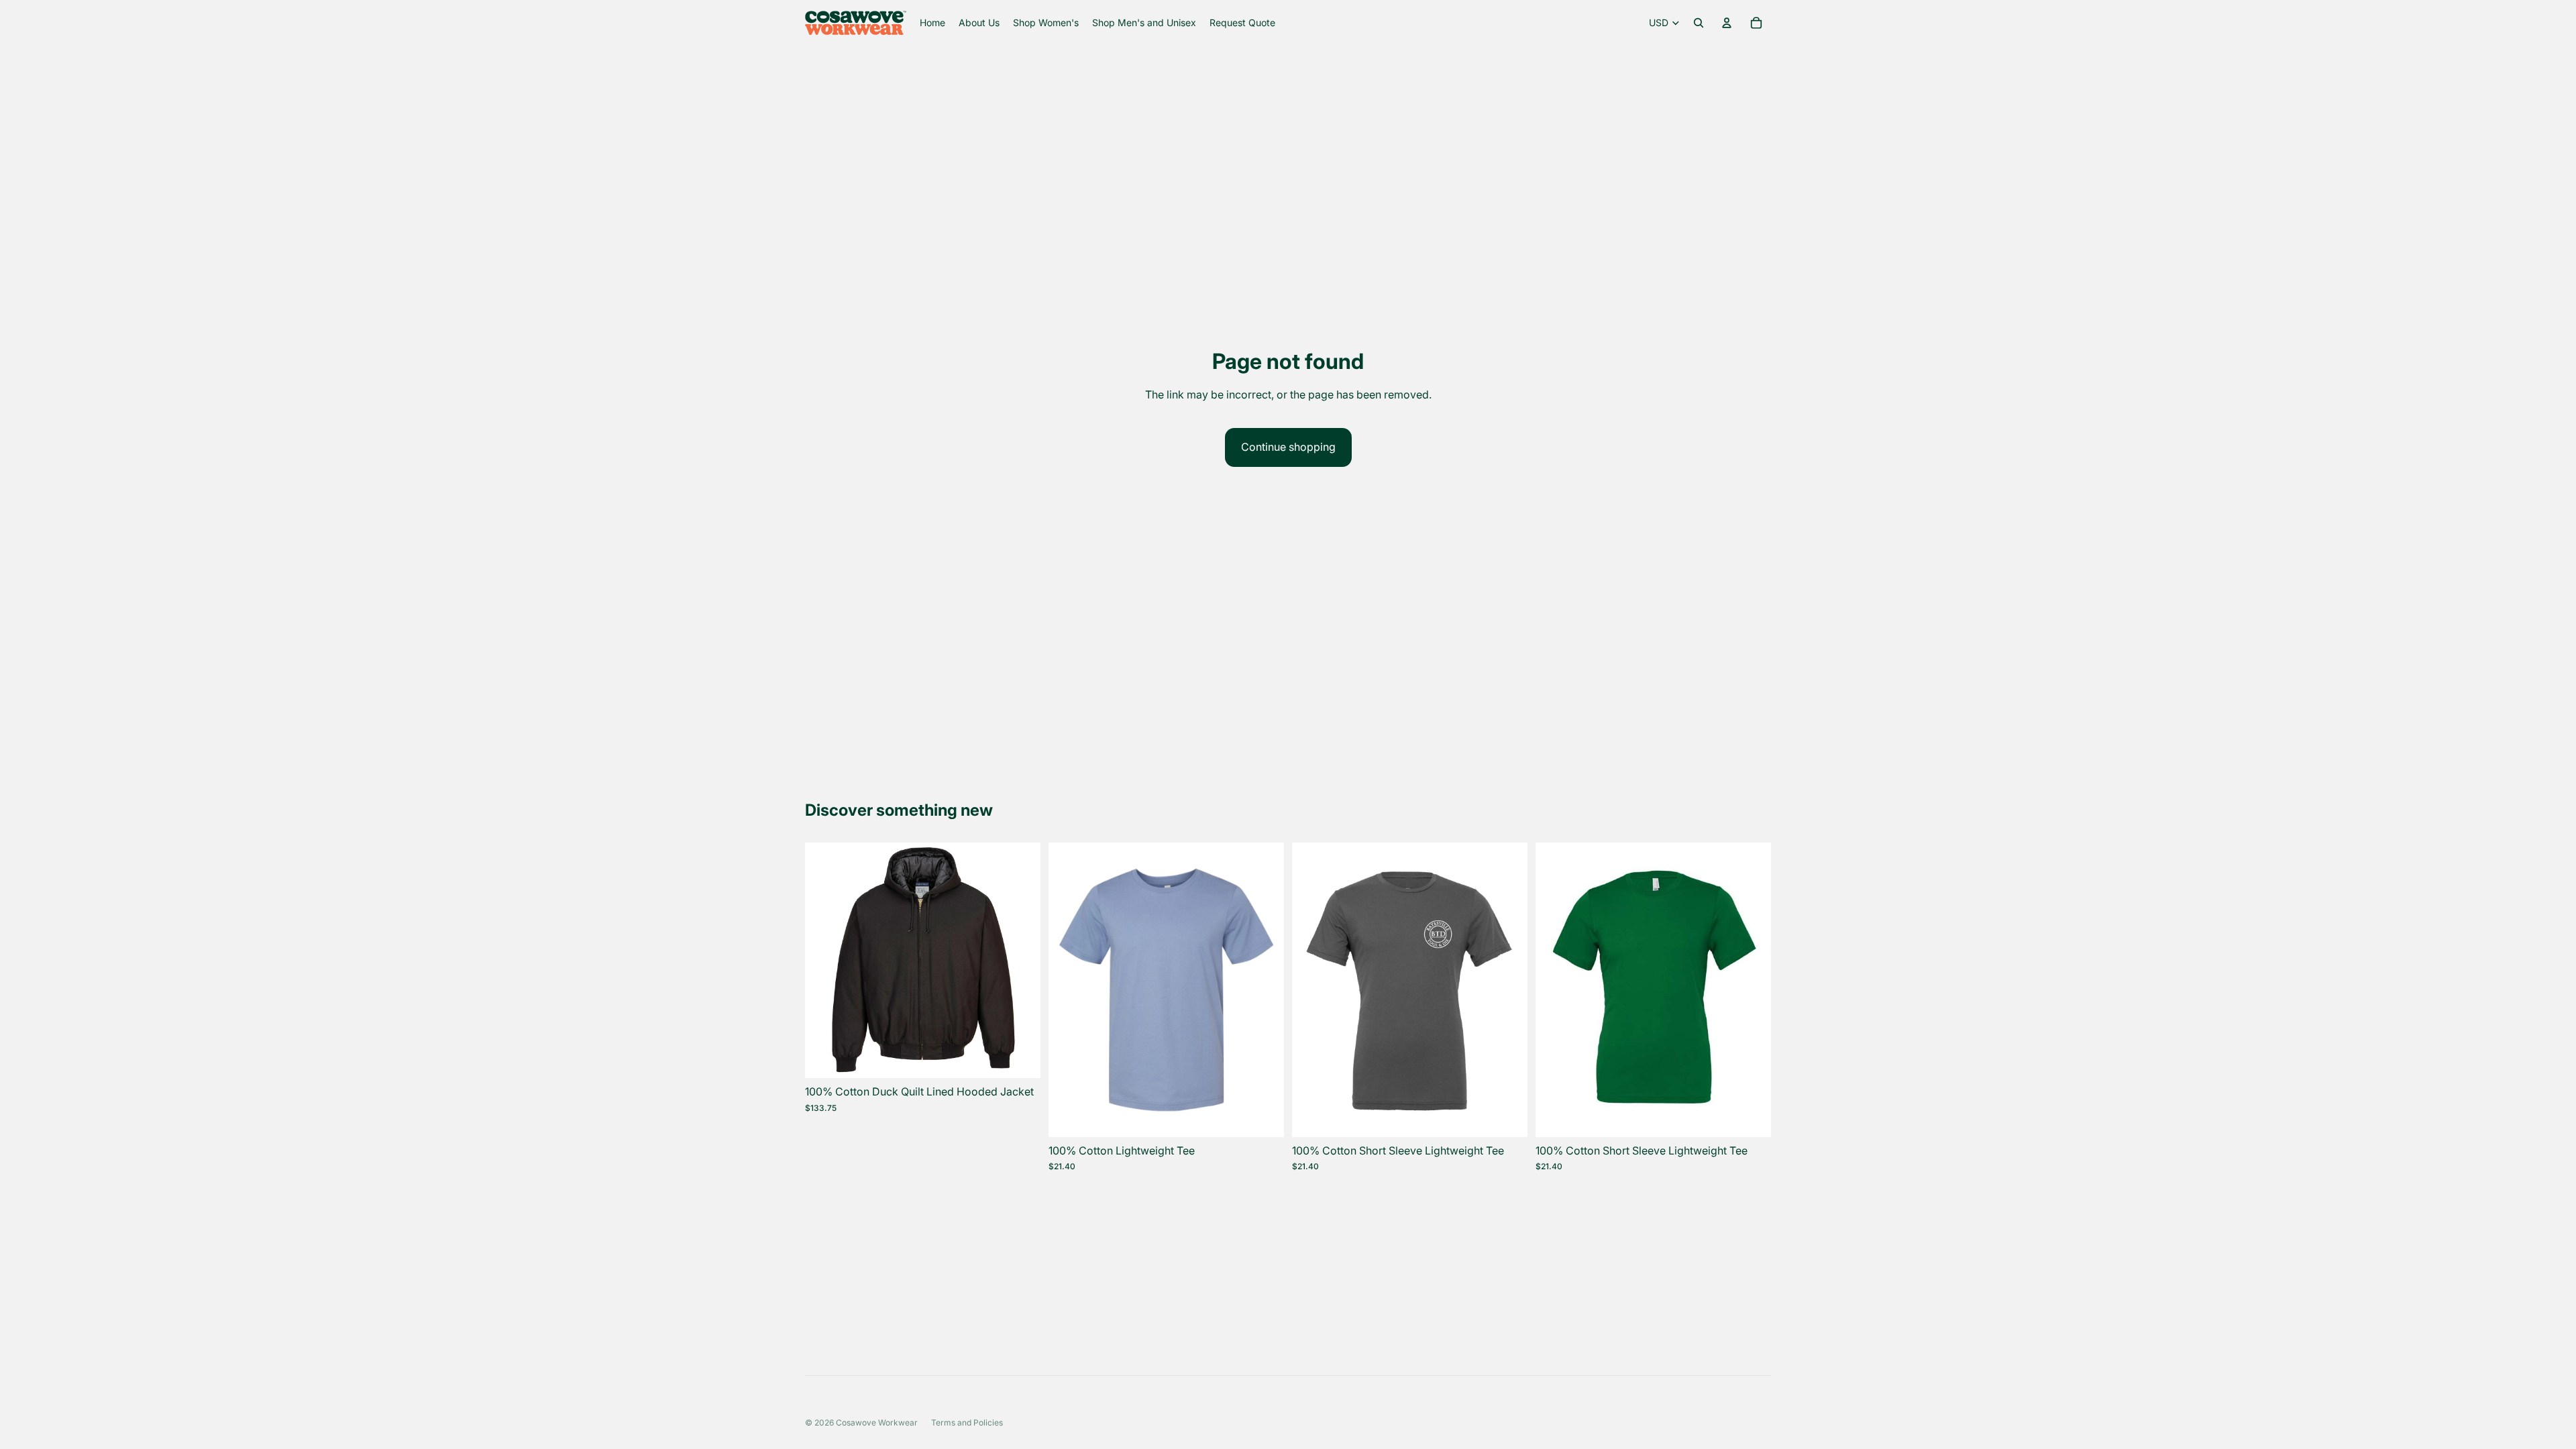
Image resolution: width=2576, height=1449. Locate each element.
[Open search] (1699, 23)
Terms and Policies (967, 1423)
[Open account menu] (1727, 23)
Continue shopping (1288, 447)
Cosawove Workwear (877, 1423)
